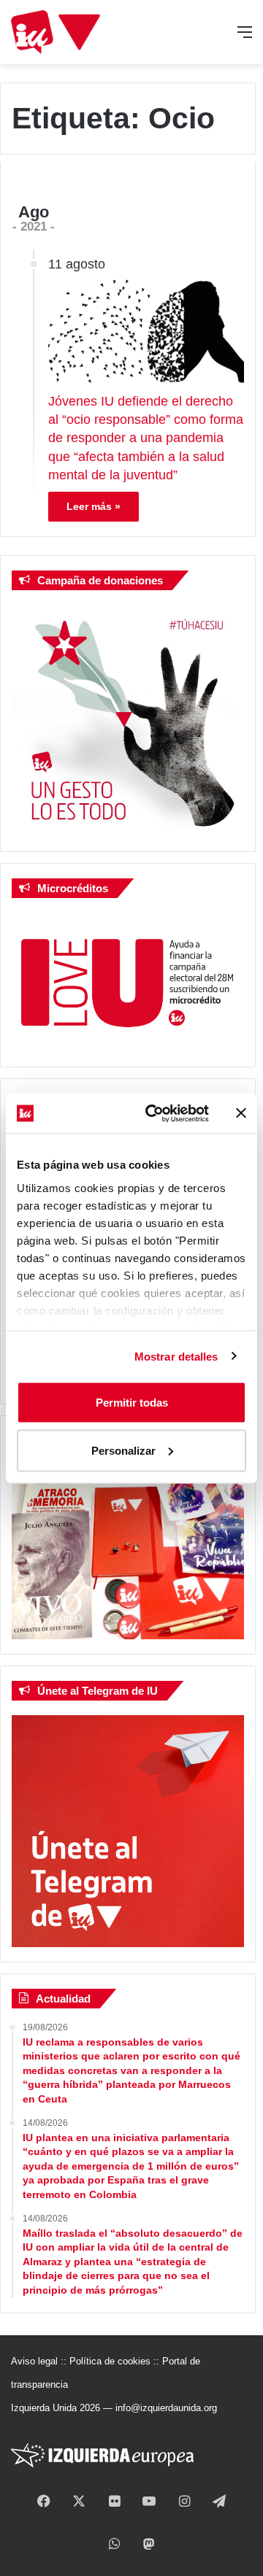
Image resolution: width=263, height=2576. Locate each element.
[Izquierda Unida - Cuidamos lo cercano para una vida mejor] (56, 32)
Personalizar (123, 1450)
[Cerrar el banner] (241, 1113)
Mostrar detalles (176, 1356)
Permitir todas (132, 1403)
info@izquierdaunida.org (166, 2408)
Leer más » (94, 506)
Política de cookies (110, 2361)
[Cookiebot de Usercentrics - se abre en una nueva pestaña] (154, 1113)
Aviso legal (34, 2361)
